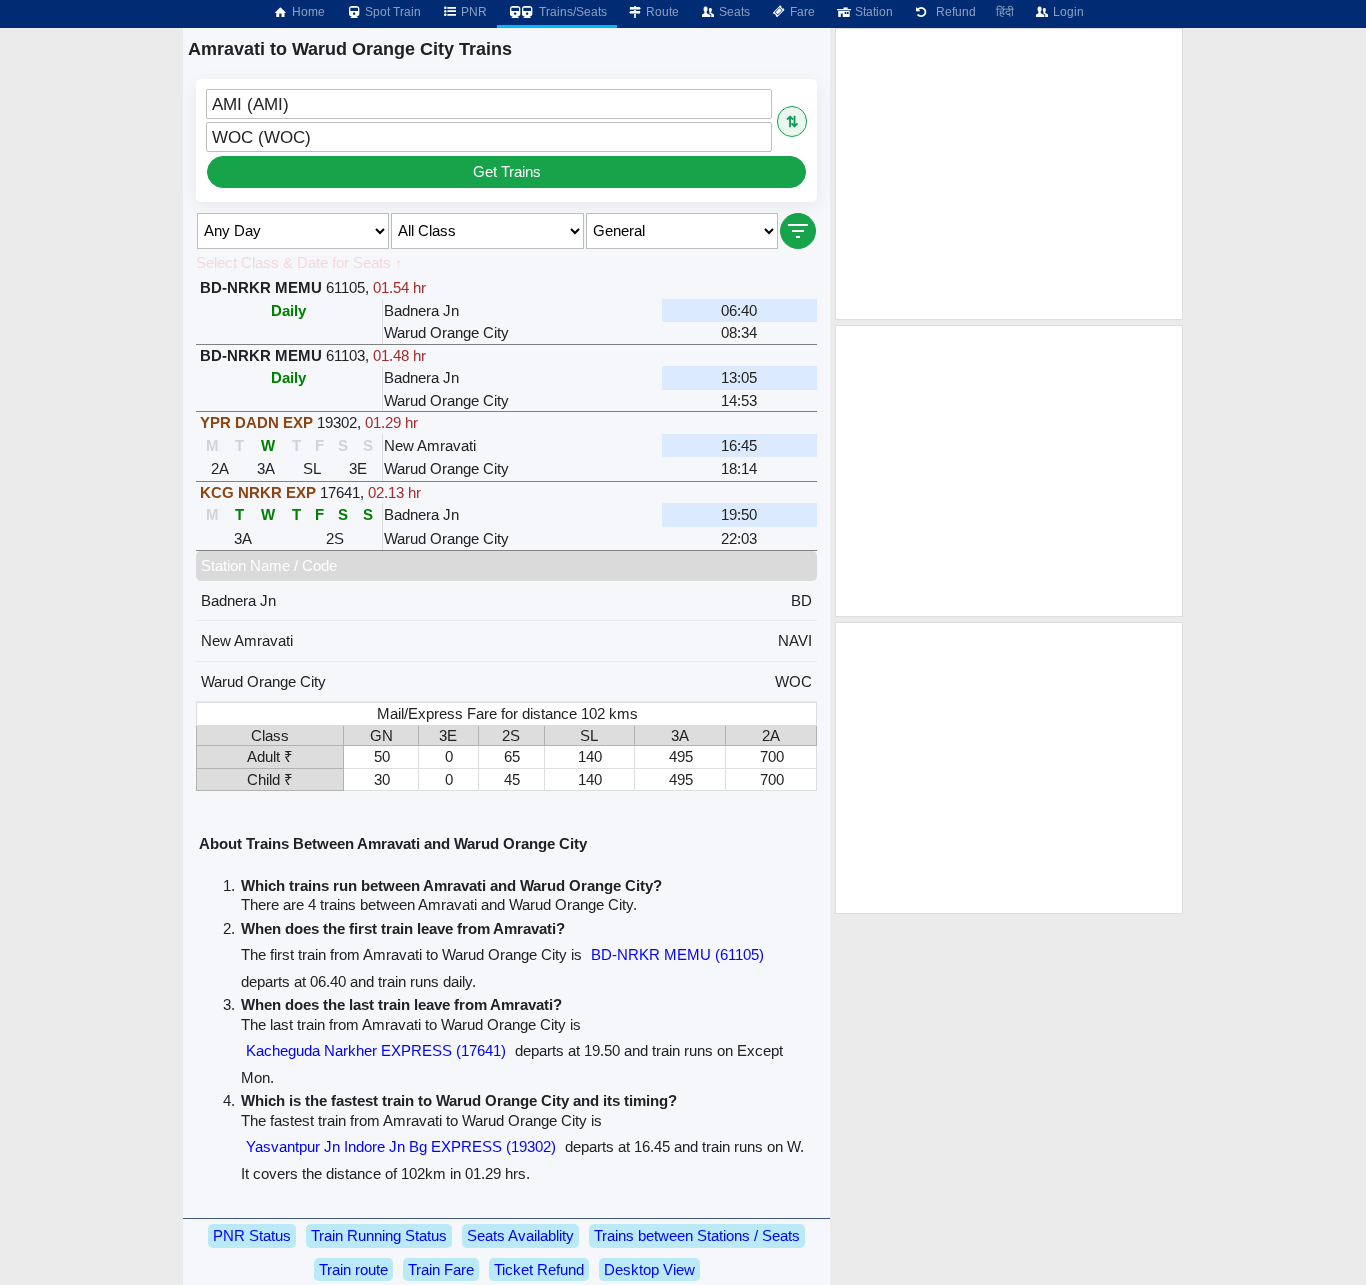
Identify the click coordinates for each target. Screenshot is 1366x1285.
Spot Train (391, 12)
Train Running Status (379, 1235)
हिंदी (1005, 12)
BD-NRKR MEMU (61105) (677, 954)
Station (872, 12)
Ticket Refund (539, 1269)
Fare (801, 12)
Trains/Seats (571, 12)
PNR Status (252, 1235)
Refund (953, 12)
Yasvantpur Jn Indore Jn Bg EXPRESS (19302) (401, 1146)
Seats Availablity (520, 1235)
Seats (733, 12)
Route (661, 12)
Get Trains (507, 171)
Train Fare (441, 1269)
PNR (472, 12)
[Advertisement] (1009, 174)
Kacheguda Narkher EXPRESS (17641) (376, 1050)
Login (1067, 12)
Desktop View (649, 1269)
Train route (353, 1269)
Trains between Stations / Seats (697, 1235)
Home (307, 12)
